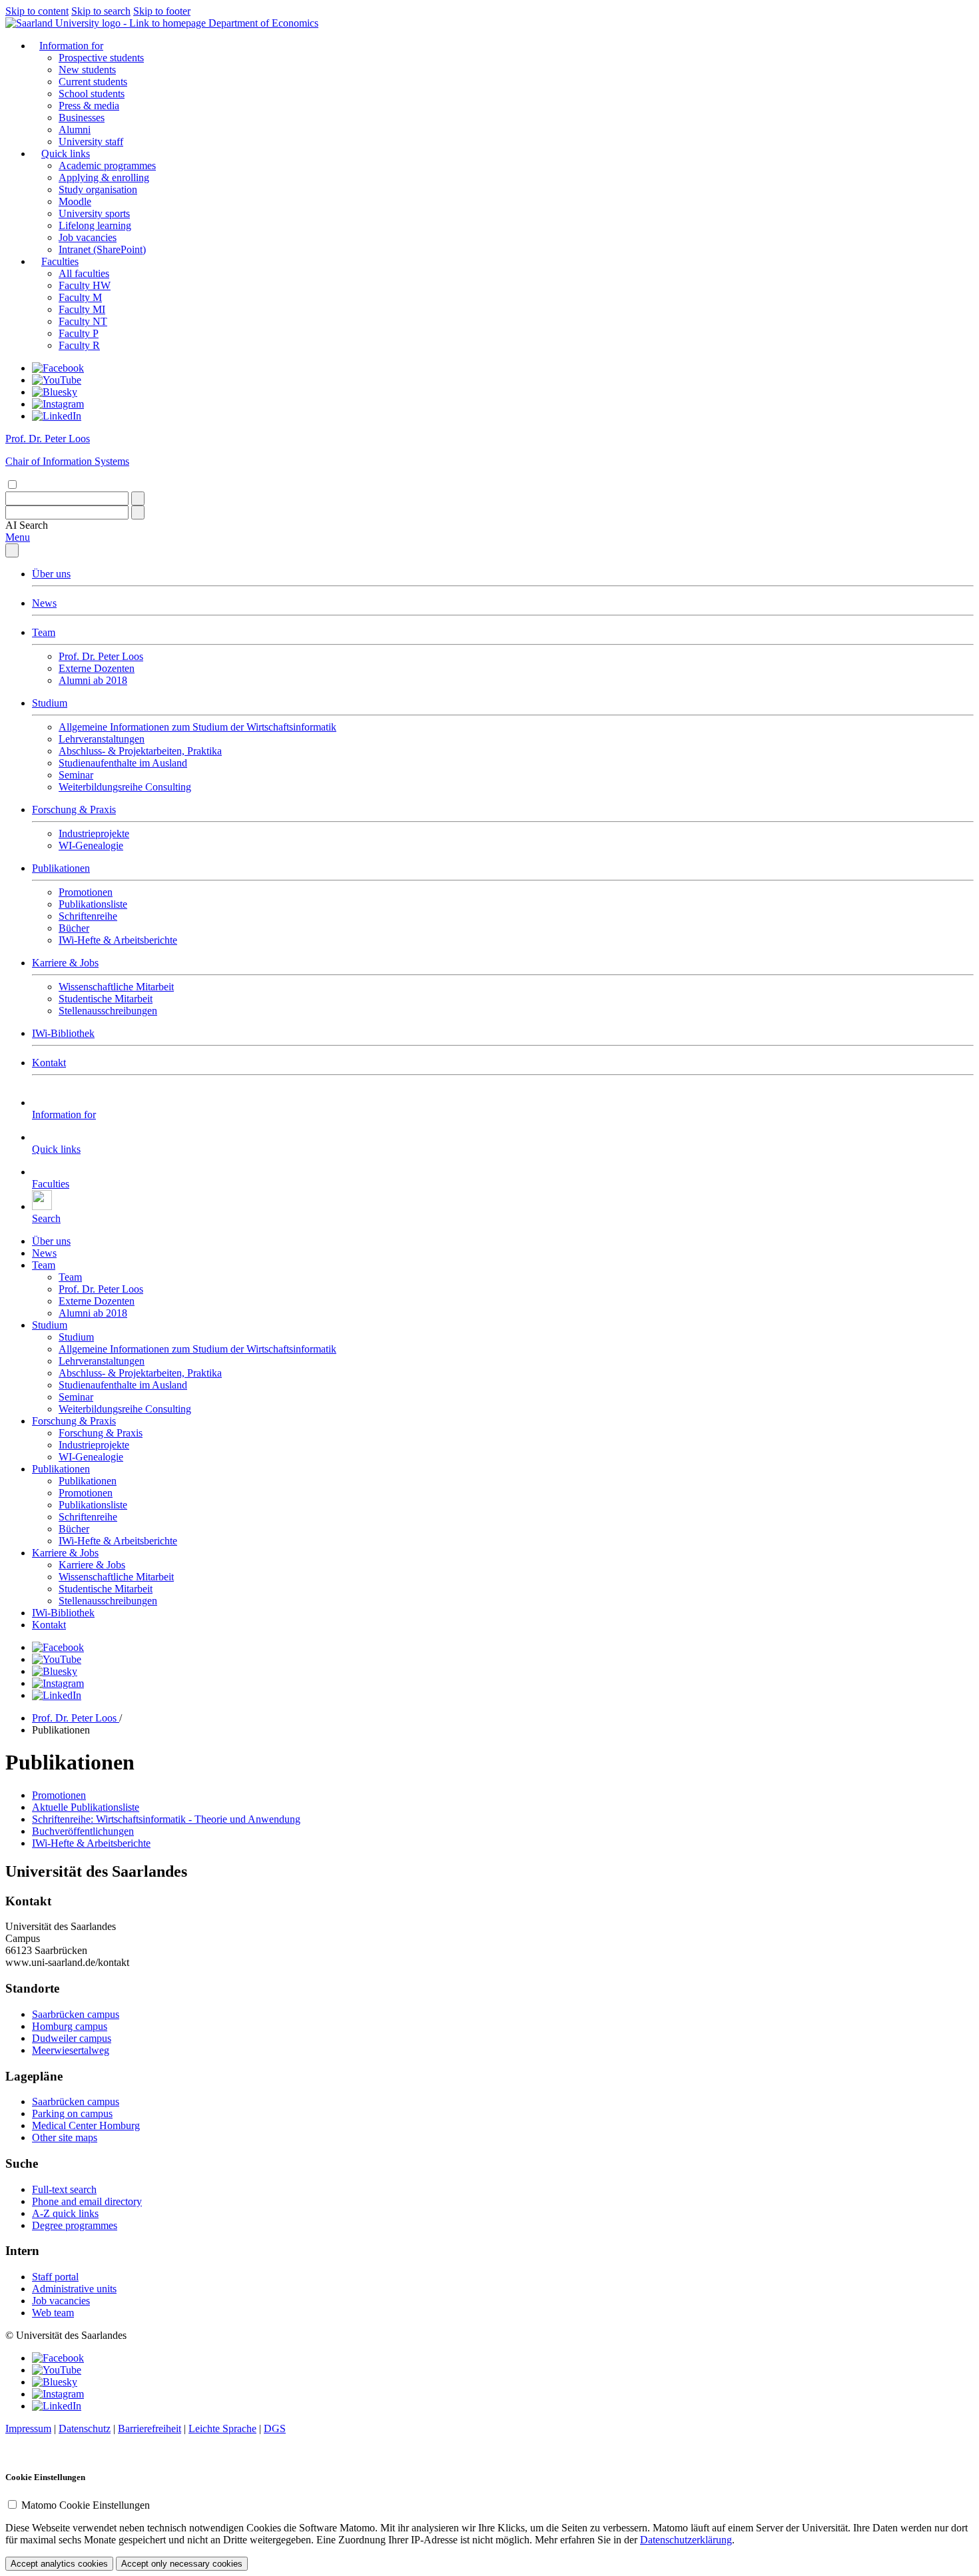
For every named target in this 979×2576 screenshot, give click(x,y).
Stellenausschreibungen (108, 1011)
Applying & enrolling (104, 177)
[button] (27, 525)
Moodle (75, 201)
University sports (94, 213)
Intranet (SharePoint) (102, 249)
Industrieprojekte (94, 833)
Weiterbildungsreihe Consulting (125, 787)
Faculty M (80, 297)
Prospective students (101, 58)
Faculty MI (82, 309)
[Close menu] (12, 550)
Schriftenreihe (88, 916)
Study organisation (98, 189)
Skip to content (37, 11)
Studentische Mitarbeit (106, 999)
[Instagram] (58, 404)
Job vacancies (88, 237)
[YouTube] (57, 380)
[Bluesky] (55, 392)
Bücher (74, 928)
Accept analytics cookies (59, 2564)
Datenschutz (85, 2428)
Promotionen (86, 892)
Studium (50, 703)
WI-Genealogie (91, 845)
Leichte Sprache (222, 2428)
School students (92, 94)
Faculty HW (85, 285)
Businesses (82, 118)
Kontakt (49, 1063)
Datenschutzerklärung (686, 2540)
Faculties (60, 261)
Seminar (76, 775)
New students (87, 70)
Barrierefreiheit (150, 2428)
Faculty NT (83, 321)
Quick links (66, 154)
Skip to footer (162, 11)
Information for (71, 46)
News (44, 603)
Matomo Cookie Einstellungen (86, 2505)
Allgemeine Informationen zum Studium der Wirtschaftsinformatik (197, 727)
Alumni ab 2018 (93, 680)
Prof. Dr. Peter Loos (101, 656)
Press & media (89, 106)
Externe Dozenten (97, 668)
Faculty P (79, 333)
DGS (275, 2428)
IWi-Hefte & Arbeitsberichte (118, 940)
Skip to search (101, 11)
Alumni (75, 130)
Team (44, 632)
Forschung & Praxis (74, 809)
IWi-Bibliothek (63, 1033)
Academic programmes (107, 165)
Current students (93, 82)
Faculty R (79, 345)
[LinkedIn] (57, 416)
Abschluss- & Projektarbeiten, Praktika (140, 751)
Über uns (51, 574)
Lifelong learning (95, 225)
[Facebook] (58, 368)
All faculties (84, 273)
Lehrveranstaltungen (102, 739)
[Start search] (138, 498)
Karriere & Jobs (65, 963)
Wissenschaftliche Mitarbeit (116, 987)
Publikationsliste (93, 904)
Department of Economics (263, 23)
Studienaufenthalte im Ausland (123, 763)
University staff (91, 142)
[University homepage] (107, 23)
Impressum (28, 2428)
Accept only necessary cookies (182, 2564)
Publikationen (61, 868)
